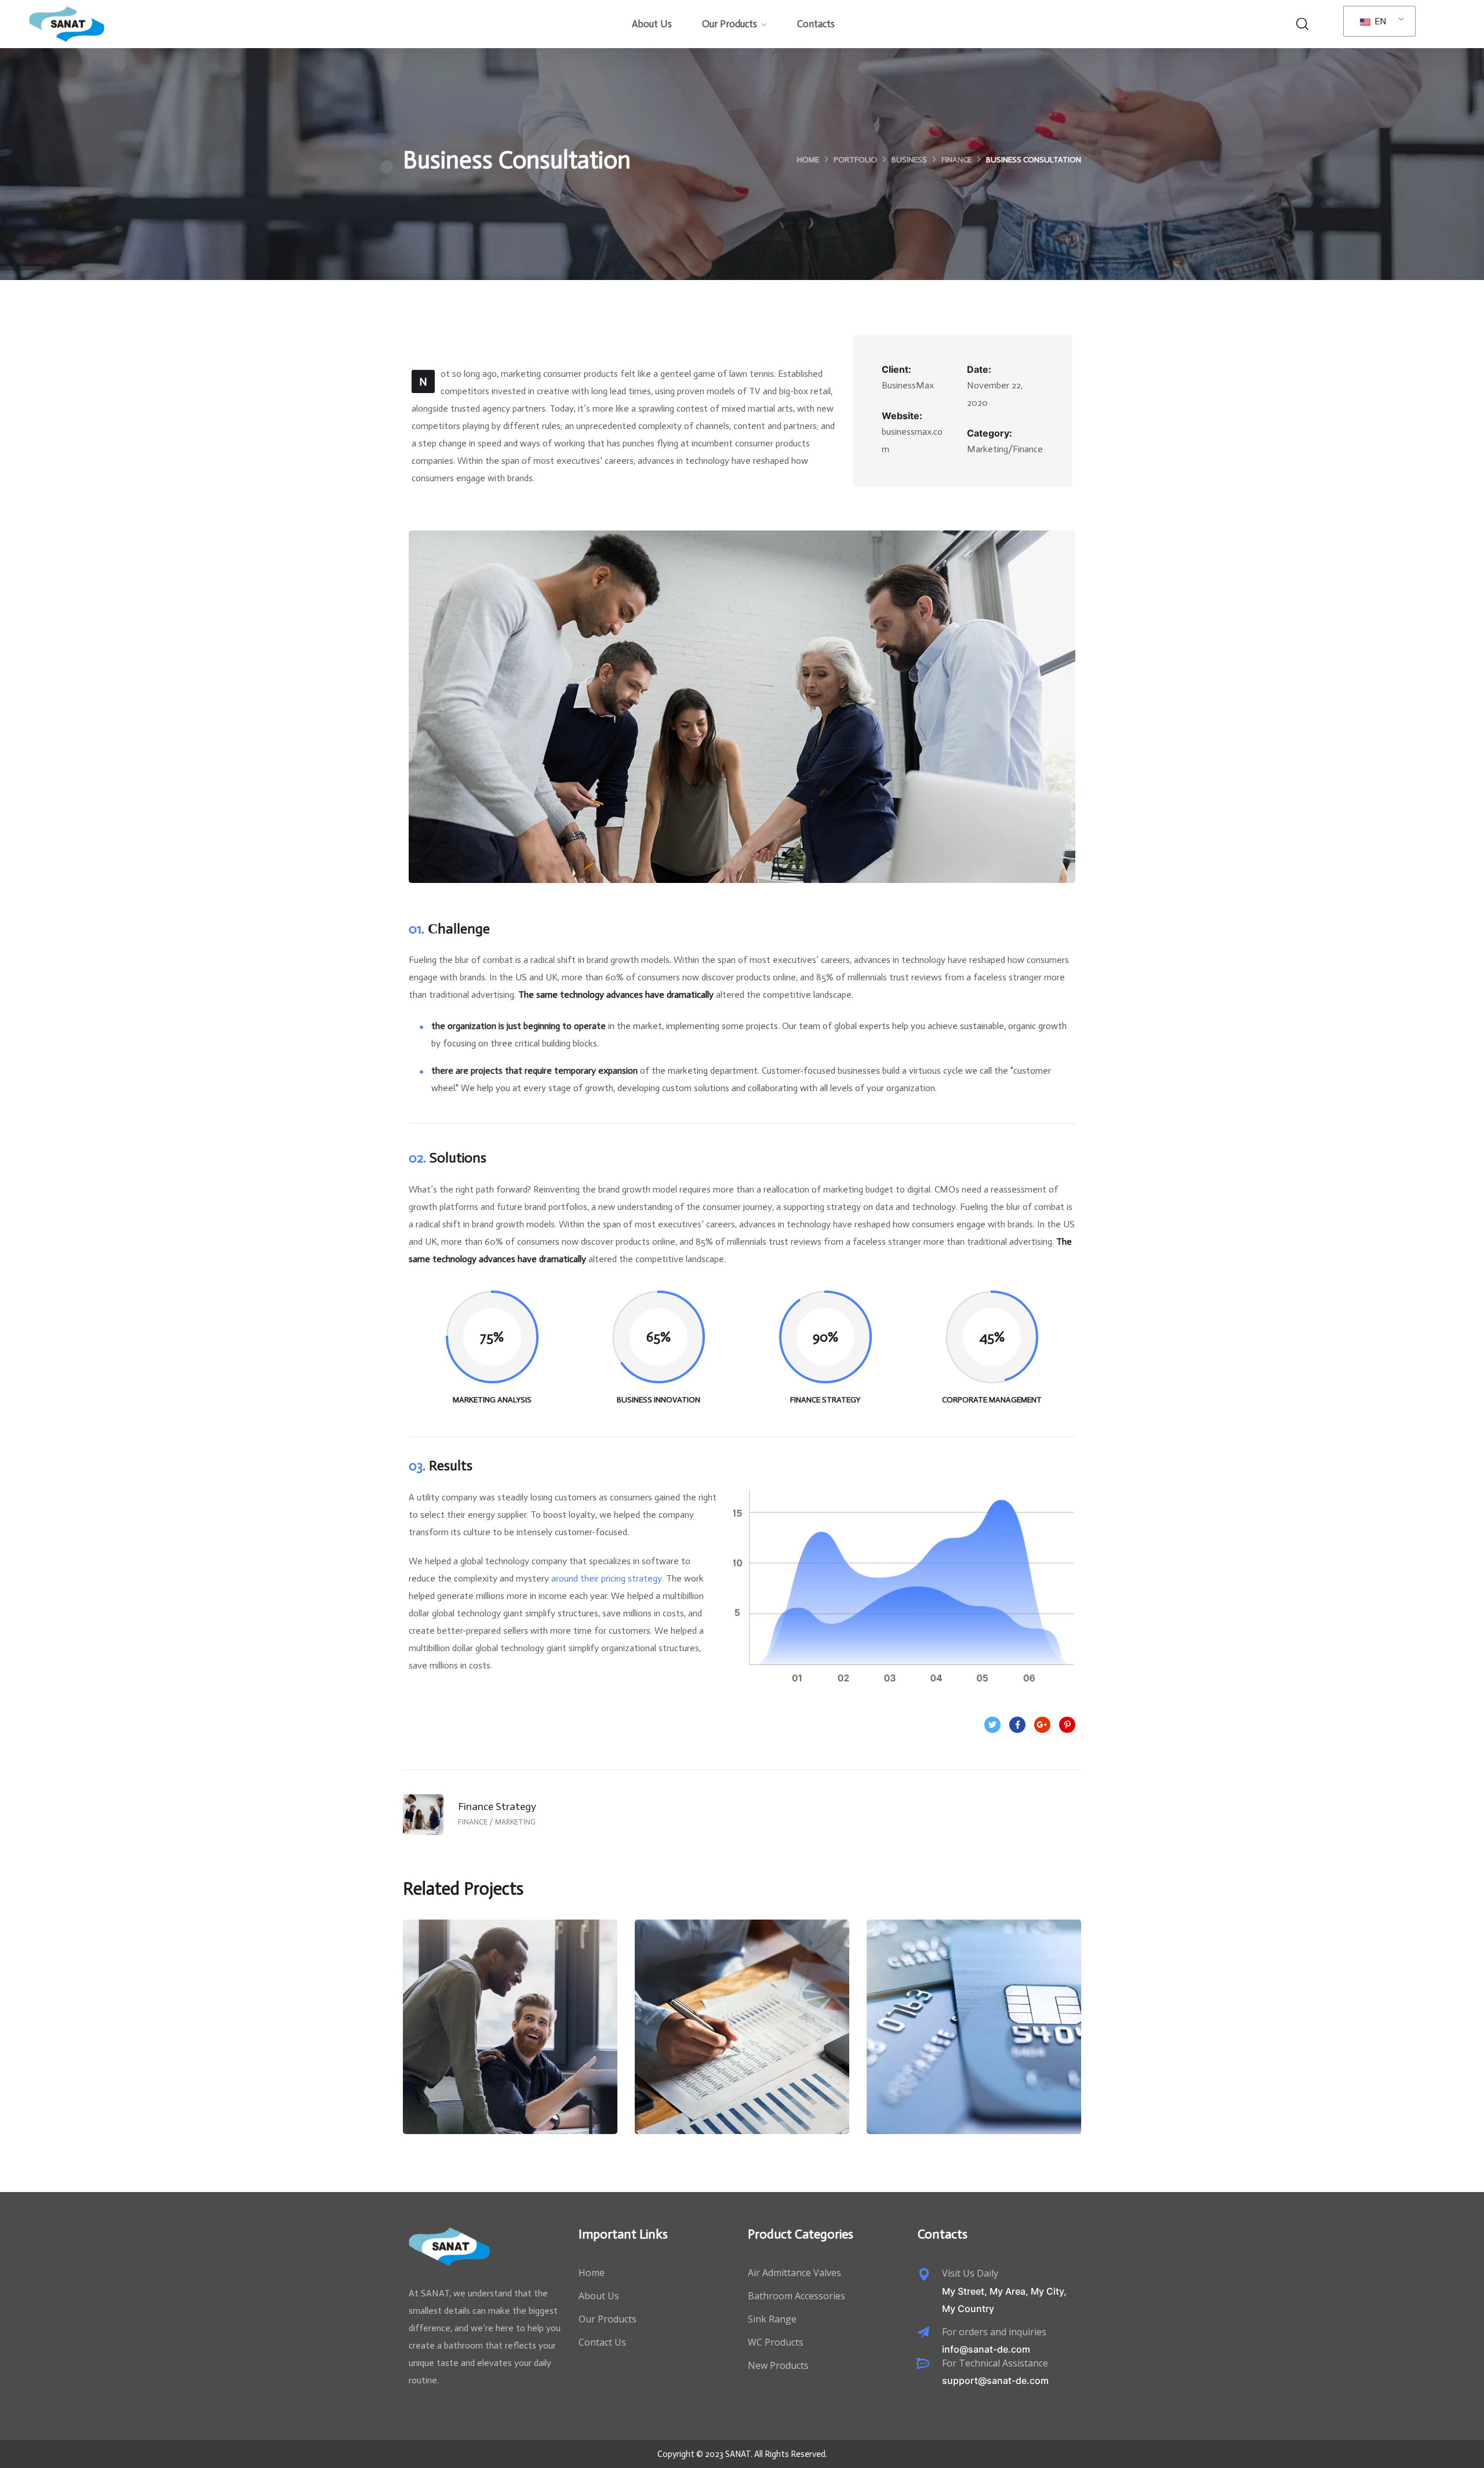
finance (956, 160)
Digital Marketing (510, 2038)
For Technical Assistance (995, 2363)
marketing (531, 2063)
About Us (652, 24)
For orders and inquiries (994, 2332)
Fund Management (974, 2038)
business (909, 160)
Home (808, 160)
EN (1379, 21)
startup (762, 2063)
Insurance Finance (742, 2038)
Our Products (730, 24)
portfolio (855, 160)
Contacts (816, 24)
